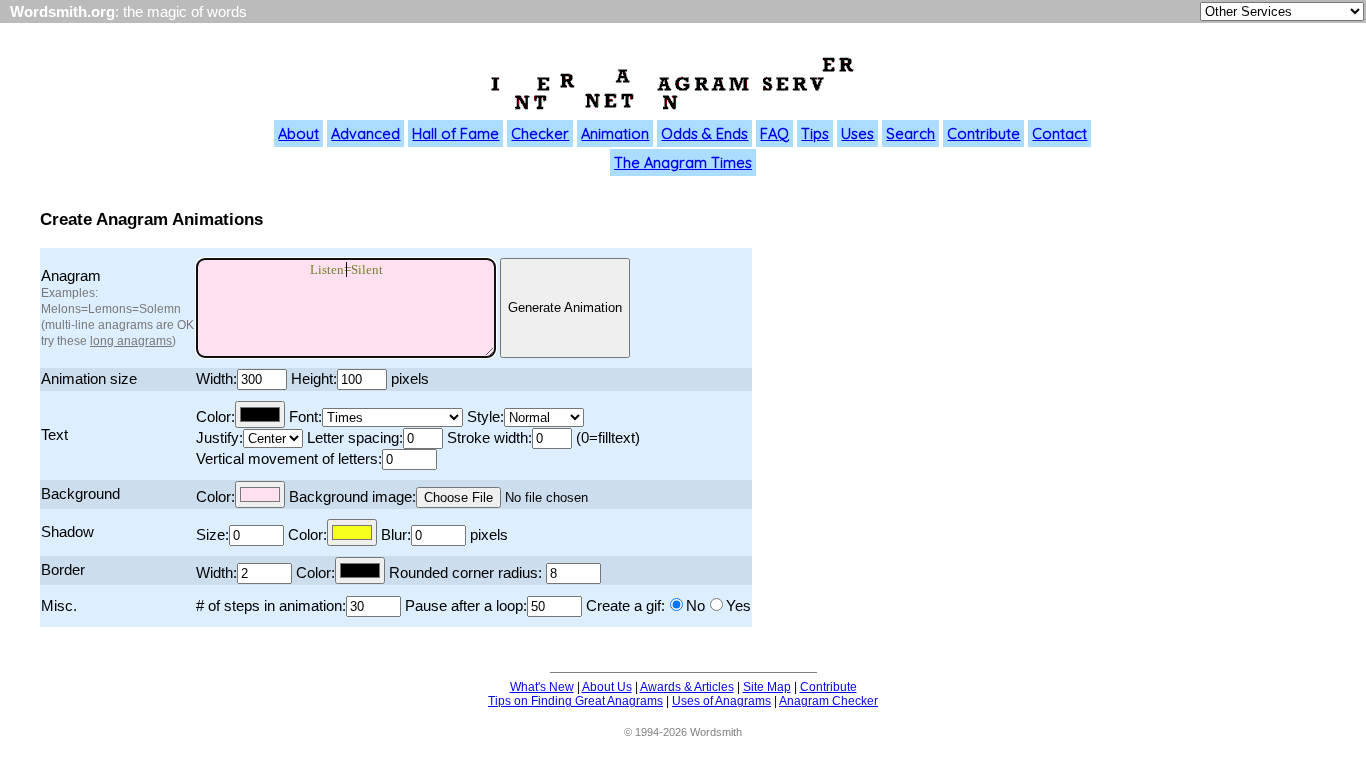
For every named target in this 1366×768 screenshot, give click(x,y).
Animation (615, 133)
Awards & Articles (687, 687)
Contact (1059, 133)
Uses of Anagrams (721, 701)
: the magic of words (128, 12)
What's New (542, 687)
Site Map (767, 687)
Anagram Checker (828, 701)
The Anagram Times (683, 162)
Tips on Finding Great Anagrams (575, 701)
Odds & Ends (704, 133)
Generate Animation (565, 307)
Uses (857, 133)
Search (910, 133)
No (695, 606)
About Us (607, 687)
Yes (738, 606)
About (298, 133)
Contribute (983, 133)
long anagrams (131, 341)
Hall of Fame (455, 133)
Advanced (365, 133)
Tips (815, 133)
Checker (540, 133)
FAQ (774, 133)
